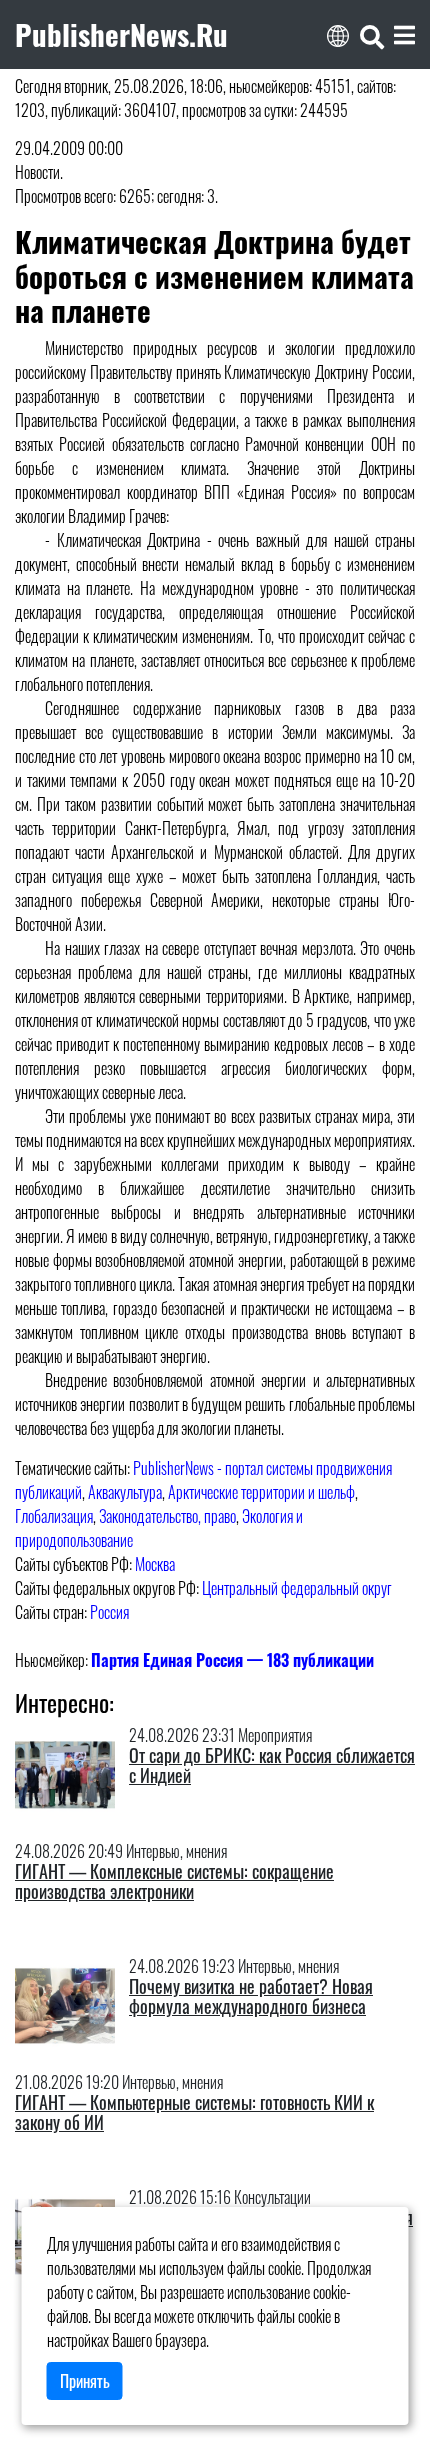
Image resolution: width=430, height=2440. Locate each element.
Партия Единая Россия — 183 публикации (232, 1660)
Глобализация (54, 1516)
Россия (109, 1612)
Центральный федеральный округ (297, 1588)
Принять (85, 2381)
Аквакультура (125, 1492)
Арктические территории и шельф (261, 1492)
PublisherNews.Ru (121, 34)
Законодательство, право (167, 1516)
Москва (155, 1564)
